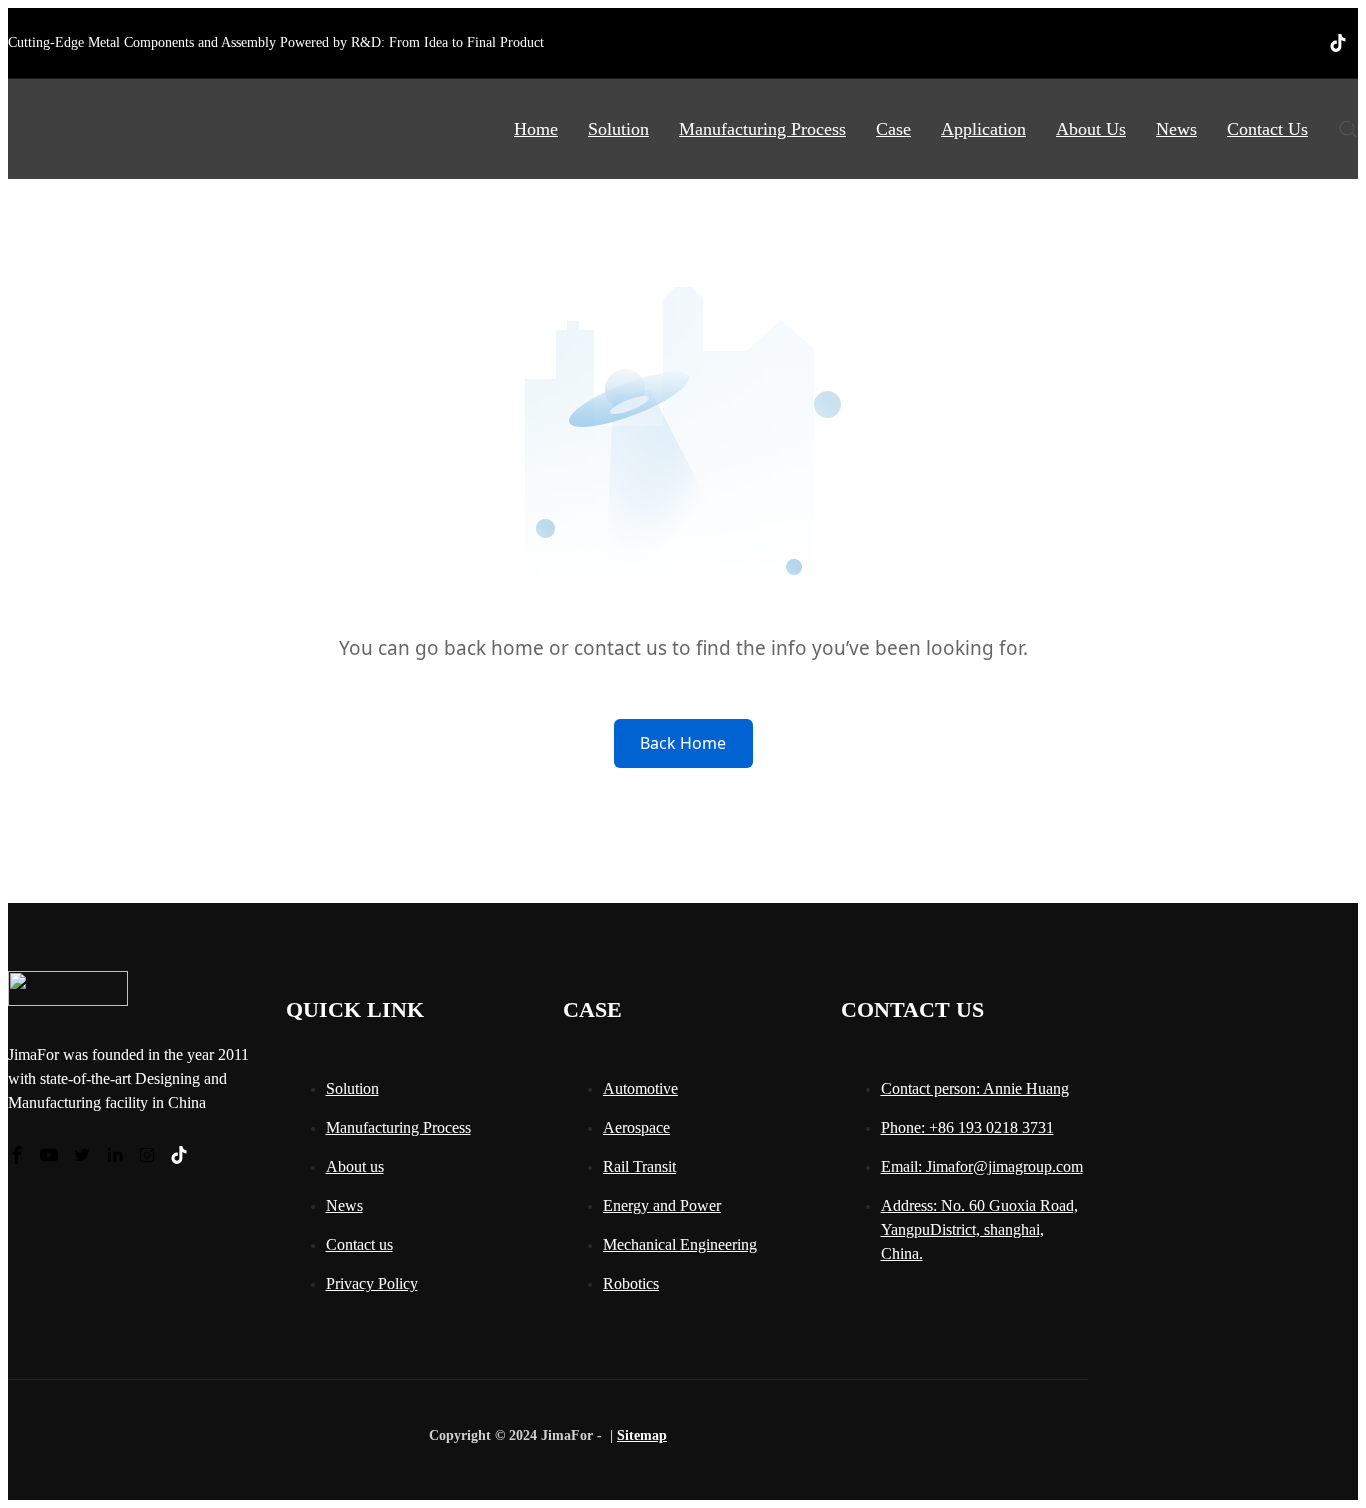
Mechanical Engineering (680, 1244)
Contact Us (1267, 129)
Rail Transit (639, 1166)
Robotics (631, 1283)
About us (355, 1166)
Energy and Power (662, 1205)
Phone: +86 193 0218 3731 (967, 1127)
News (1176, 129)
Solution (618, 129)
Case (893, 129)
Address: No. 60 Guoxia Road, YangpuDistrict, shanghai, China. (979, 1229)
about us (1091, 129)
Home (536, 129)
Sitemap (642, 1435)
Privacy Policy (372, 1283)
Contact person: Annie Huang (975, 1088)
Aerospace (636, 1127)
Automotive (640, 1088)
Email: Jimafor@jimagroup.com (982, 1166)
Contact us (359, 1244)
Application (983, 129)
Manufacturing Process (762, 129)
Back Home (683, 743)
